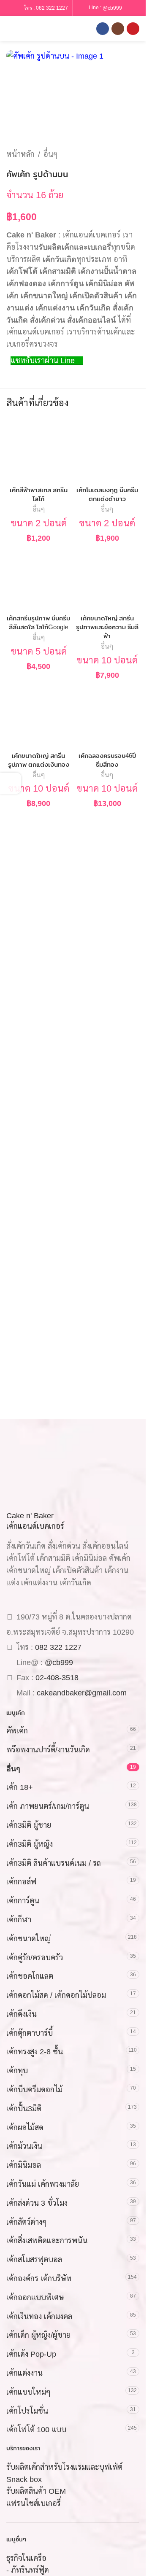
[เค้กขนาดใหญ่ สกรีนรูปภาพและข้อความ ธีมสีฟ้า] (107, 579)
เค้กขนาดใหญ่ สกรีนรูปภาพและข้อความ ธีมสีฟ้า (107, 627)
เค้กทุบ (17, 2071)
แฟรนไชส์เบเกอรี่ (34, 2503)
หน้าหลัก (20, 154)
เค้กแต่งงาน (24, 2373)
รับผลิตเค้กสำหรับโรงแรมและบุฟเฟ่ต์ (64, 2467)
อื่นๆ (51, 154)
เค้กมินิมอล (24, 2165)
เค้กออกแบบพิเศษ (35, 2298)
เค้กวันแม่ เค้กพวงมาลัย (43, 2184)
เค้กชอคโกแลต (30, 1976)
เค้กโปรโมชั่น (27, 2411)
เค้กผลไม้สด (25, 2128)
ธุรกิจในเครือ (26, 2558)
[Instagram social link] (118, 29)
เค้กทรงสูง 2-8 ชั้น (35, 2052)
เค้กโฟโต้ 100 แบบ (36, 2430)
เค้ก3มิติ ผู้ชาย (29, 1825)
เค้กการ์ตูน (23, 1901)
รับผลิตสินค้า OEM (36, 2491)
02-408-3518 (57, 1678)
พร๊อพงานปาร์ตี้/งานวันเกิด (48, 1750)
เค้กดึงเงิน (22, 2014)
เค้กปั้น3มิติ (24, 2109)
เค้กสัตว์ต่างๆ (27, 2222)
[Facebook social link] (103, 29)
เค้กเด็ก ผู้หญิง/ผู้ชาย (38, 2335)
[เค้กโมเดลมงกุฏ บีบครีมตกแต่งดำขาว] (107, 451)
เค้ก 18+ (20, 1787)
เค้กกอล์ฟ (21, 1882)
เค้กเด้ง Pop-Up (31, 2354)
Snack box (24, 2479)
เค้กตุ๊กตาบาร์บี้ (30, 2033)
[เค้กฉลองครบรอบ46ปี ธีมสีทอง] (107, 716)
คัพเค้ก (17, 1731)
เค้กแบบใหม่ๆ (28, 2392)
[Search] (25, 29)
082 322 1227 (52, 8)
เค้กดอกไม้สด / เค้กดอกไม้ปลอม (56, 1995)
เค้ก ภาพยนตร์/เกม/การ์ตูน (48, 1806)
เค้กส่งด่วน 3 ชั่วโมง (37, 2203)
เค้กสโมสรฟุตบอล (34, 2260)
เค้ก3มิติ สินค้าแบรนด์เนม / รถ (54, 1863)
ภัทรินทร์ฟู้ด (30, 2570)
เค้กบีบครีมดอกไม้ (34, 2090)
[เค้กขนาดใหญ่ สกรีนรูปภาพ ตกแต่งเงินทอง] (39, 716)
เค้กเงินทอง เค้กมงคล (39, 2317)
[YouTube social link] (133, 29)
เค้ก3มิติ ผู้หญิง (30, 1844)
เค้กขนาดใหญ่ (28, 1939)
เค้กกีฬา (19, 1920)
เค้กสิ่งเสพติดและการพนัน (47, 2241)
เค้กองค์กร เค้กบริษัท (39, 2279)
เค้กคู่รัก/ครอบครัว (35, 1958)
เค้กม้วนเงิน (24, 2146)
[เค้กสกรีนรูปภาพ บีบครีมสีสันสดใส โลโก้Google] (39, 579)
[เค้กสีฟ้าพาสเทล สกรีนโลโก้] (39, 451)
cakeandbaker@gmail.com (82, 1693)
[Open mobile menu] (10, 29)
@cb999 (112, 8)
